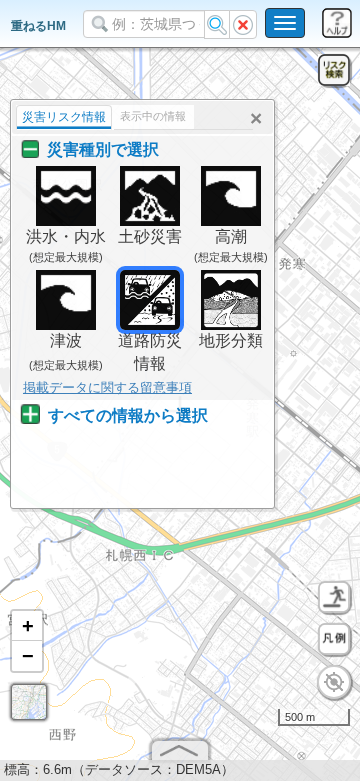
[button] (27, 626)
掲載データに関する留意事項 (107, 387)
